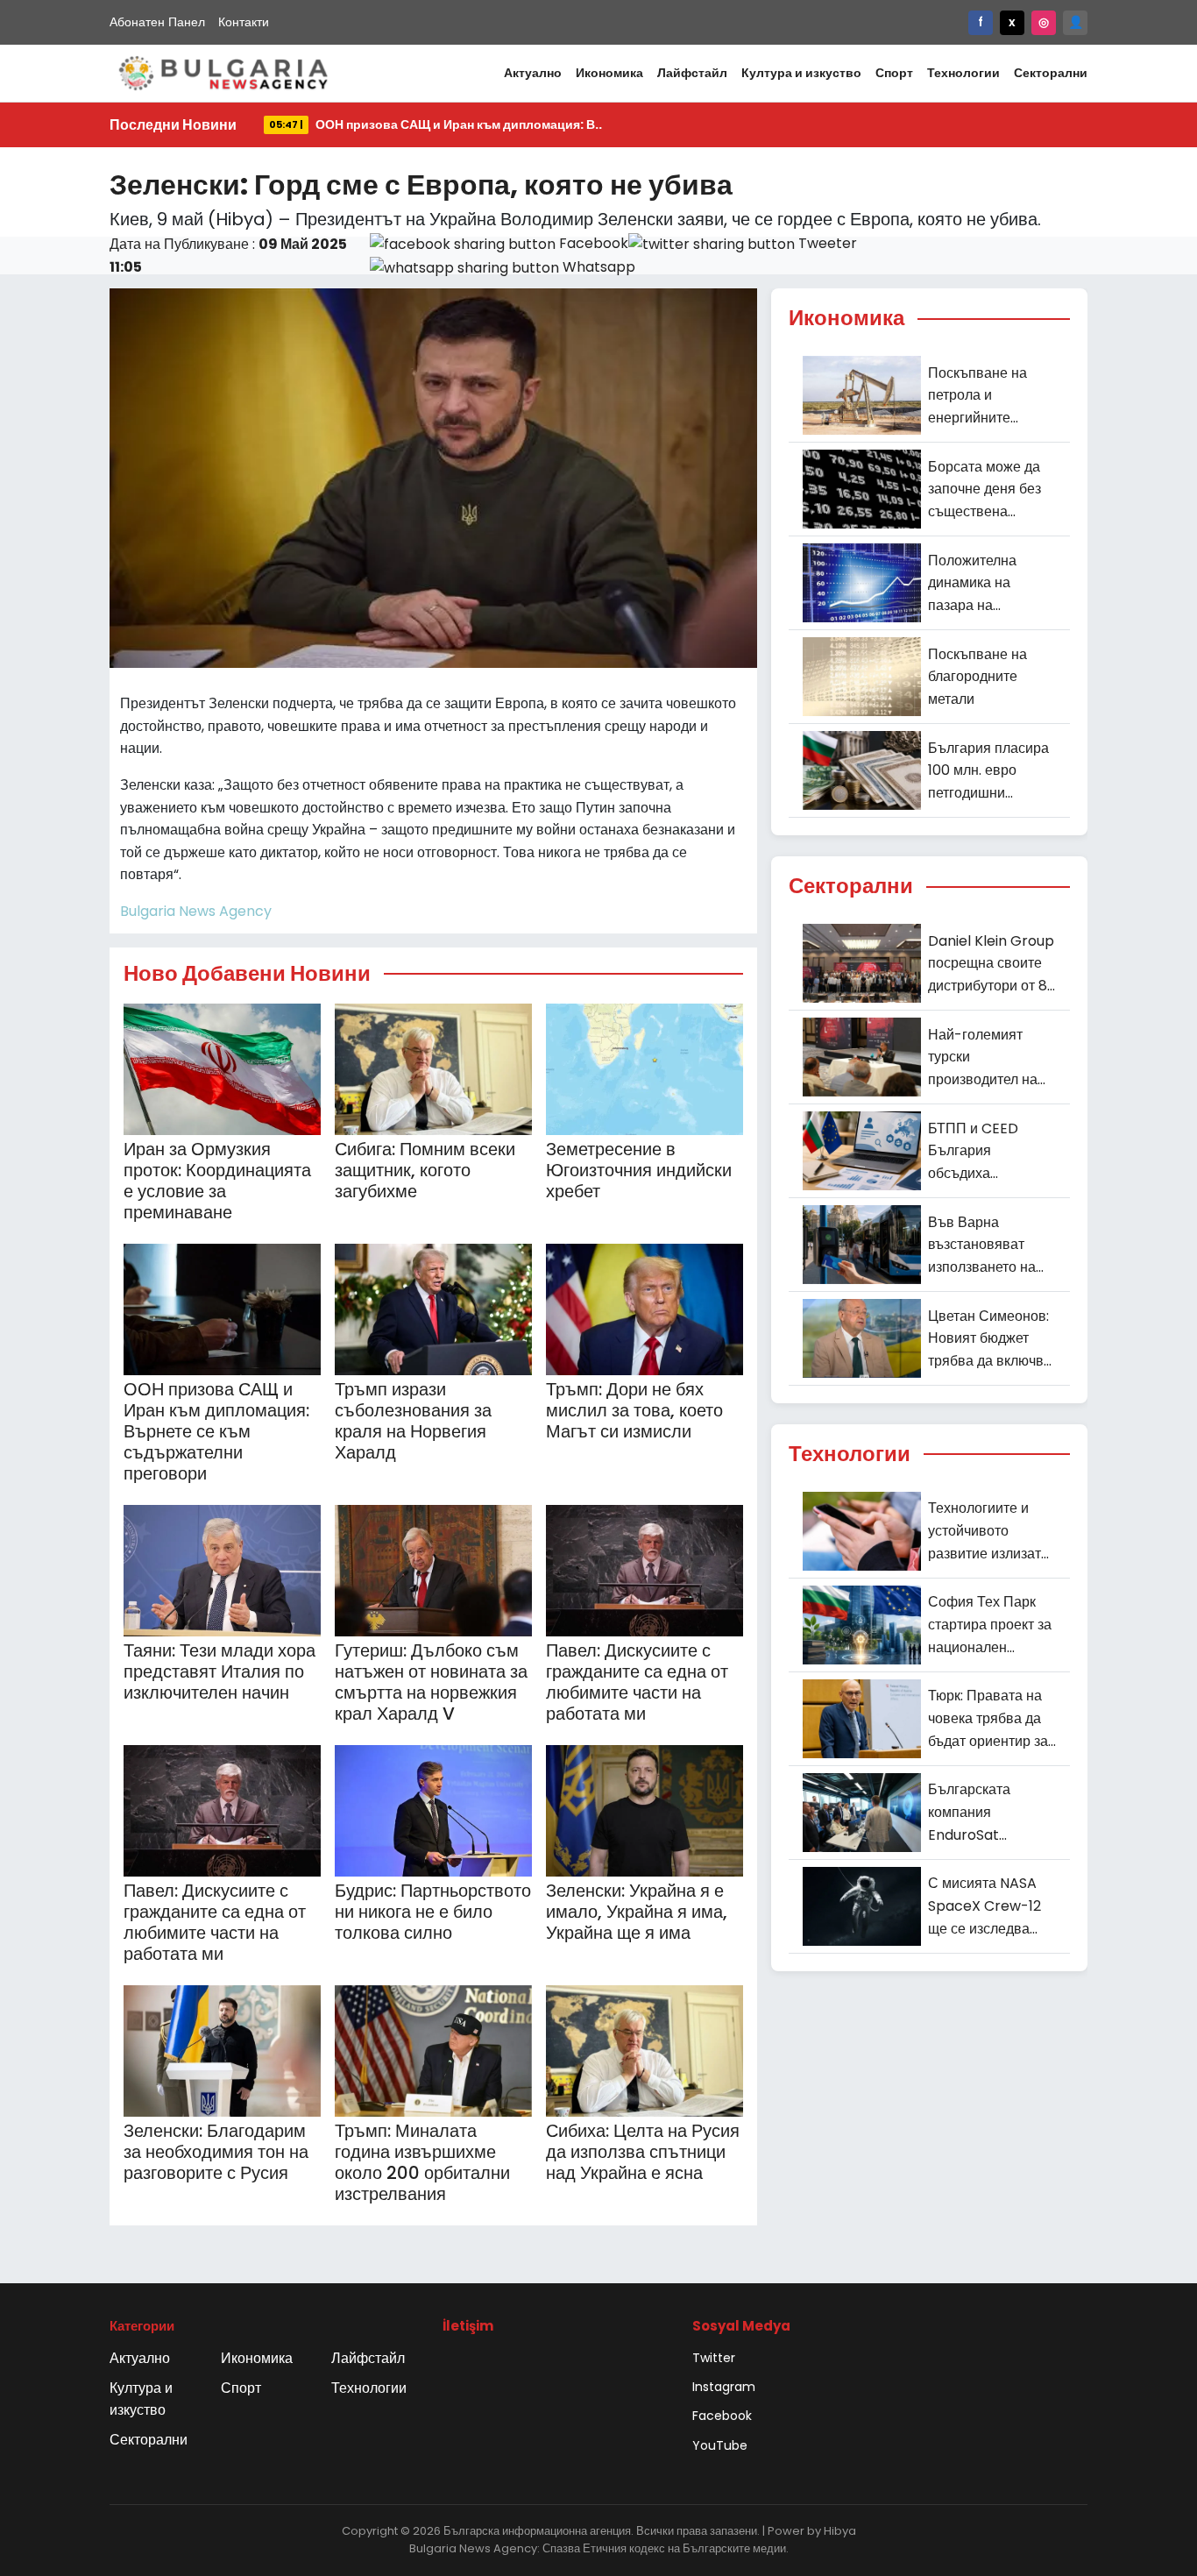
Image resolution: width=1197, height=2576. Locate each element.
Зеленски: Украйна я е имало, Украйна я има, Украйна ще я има (637, 1912)
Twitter (714, 2358)
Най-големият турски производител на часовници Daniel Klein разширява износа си (986, 1058)
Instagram (724, 2387)
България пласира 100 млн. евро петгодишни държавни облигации (988, 771)
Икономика (609, 73)
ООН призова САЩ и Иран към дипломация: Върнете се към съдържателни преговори (216, 1431)
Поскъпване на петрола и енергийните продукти (977, 396)
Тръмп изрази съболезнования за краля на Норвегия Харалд (413, 1421)
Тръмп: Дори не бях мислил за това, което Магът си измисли (634, 1410)
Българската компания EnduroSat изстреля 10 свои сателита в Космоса (992, 1813)
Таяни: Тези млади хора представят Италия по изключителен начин (220, 1671)
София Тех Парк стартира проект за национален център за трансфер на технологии (990, 1625)
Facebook (722, 2416)
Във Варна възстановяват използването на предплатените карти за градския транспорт (985, 1245)
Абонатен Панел (157, 22)
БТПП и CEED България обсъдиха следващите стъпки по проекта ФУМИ (992, 1152)
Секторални (1051, 73)
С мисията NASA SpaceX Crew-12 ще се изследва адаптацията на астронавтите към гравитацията (986, 1906)
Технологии (963, 73)
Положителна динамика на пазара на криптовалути (972, 584)
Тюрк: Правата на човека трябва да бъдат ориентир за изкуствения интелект (988, 1719)
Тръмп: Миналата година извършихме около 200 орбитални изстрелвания (422, 2162)
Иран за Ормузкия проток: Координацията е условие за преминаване (217, 1181)
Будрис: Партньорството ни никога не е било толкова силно (433, 1912)
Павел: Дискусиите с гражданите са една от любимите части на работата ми (637, 1682)
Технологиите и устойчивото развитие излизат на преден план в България (985, 1531)
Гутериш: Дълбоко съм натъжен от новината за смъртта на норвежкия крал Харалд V (431, 1682)
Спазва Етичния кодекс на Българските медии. (666, 2548)
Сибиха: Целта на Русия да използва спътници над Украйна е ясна (643, 2152)
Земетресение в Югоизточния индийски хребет (639, 1170)
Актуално (533, 73)
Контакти (244, 22)
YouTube (720, 2445)
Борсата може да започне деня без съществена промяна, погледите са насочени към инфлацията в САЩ (985, 490)
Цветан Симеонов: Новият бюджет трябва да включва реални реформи (990, 1339)
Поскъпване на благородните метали (977, 677)
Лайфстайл (692, 73)
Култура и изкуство (801, 73)
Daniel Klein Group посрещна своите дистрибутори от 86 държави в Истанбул (992, 964)
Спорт (894, 73)
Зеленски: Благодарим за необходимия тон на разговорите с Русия (216, 2152)
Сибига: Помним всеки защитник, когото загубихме (425, 1170)
